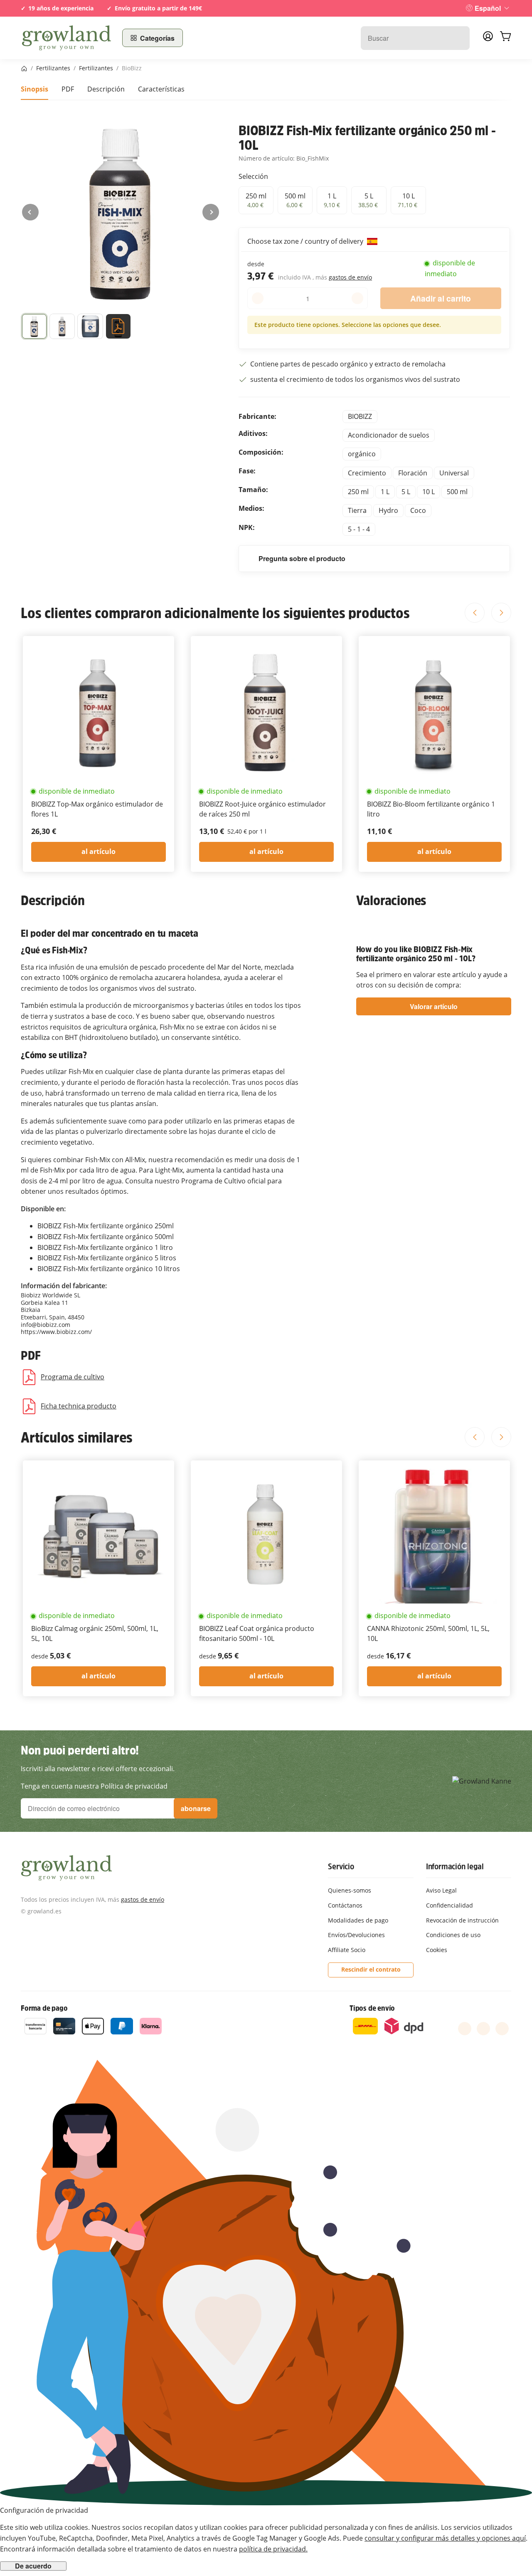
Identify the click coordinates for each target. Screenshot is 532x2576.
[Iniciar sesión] (488, 39)
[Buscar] (459, 38)
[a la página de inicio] (66, 38)
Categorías (157, 38)
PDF (68, 89)
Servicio (341, 1866)
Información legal (455, 1866)
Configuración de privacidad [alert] (44, 2510)
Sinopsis (34, 89)
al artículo (99, 851)
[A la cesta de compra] (505, 38)
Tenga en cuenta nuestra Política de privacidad (94, 1786)
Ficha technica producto (79, 1406)
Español (488, 8)
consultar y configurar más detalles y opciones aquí (445, 2538)
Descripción (106, 89)
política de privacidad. (273, 2549)
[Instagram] (502, 2029)
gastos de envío (350, 277)
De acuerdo (33, 2566)
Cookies (437, 1950)
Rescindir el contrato (371, 1969)
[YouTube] (483, 2029)
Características (161, 89)
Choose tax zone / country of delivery (306, 241)
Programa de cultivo (73, 1377)
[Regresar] (30, 212)
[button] (34, 328)
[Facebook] (465, 2029)
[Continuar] (211, 212)
